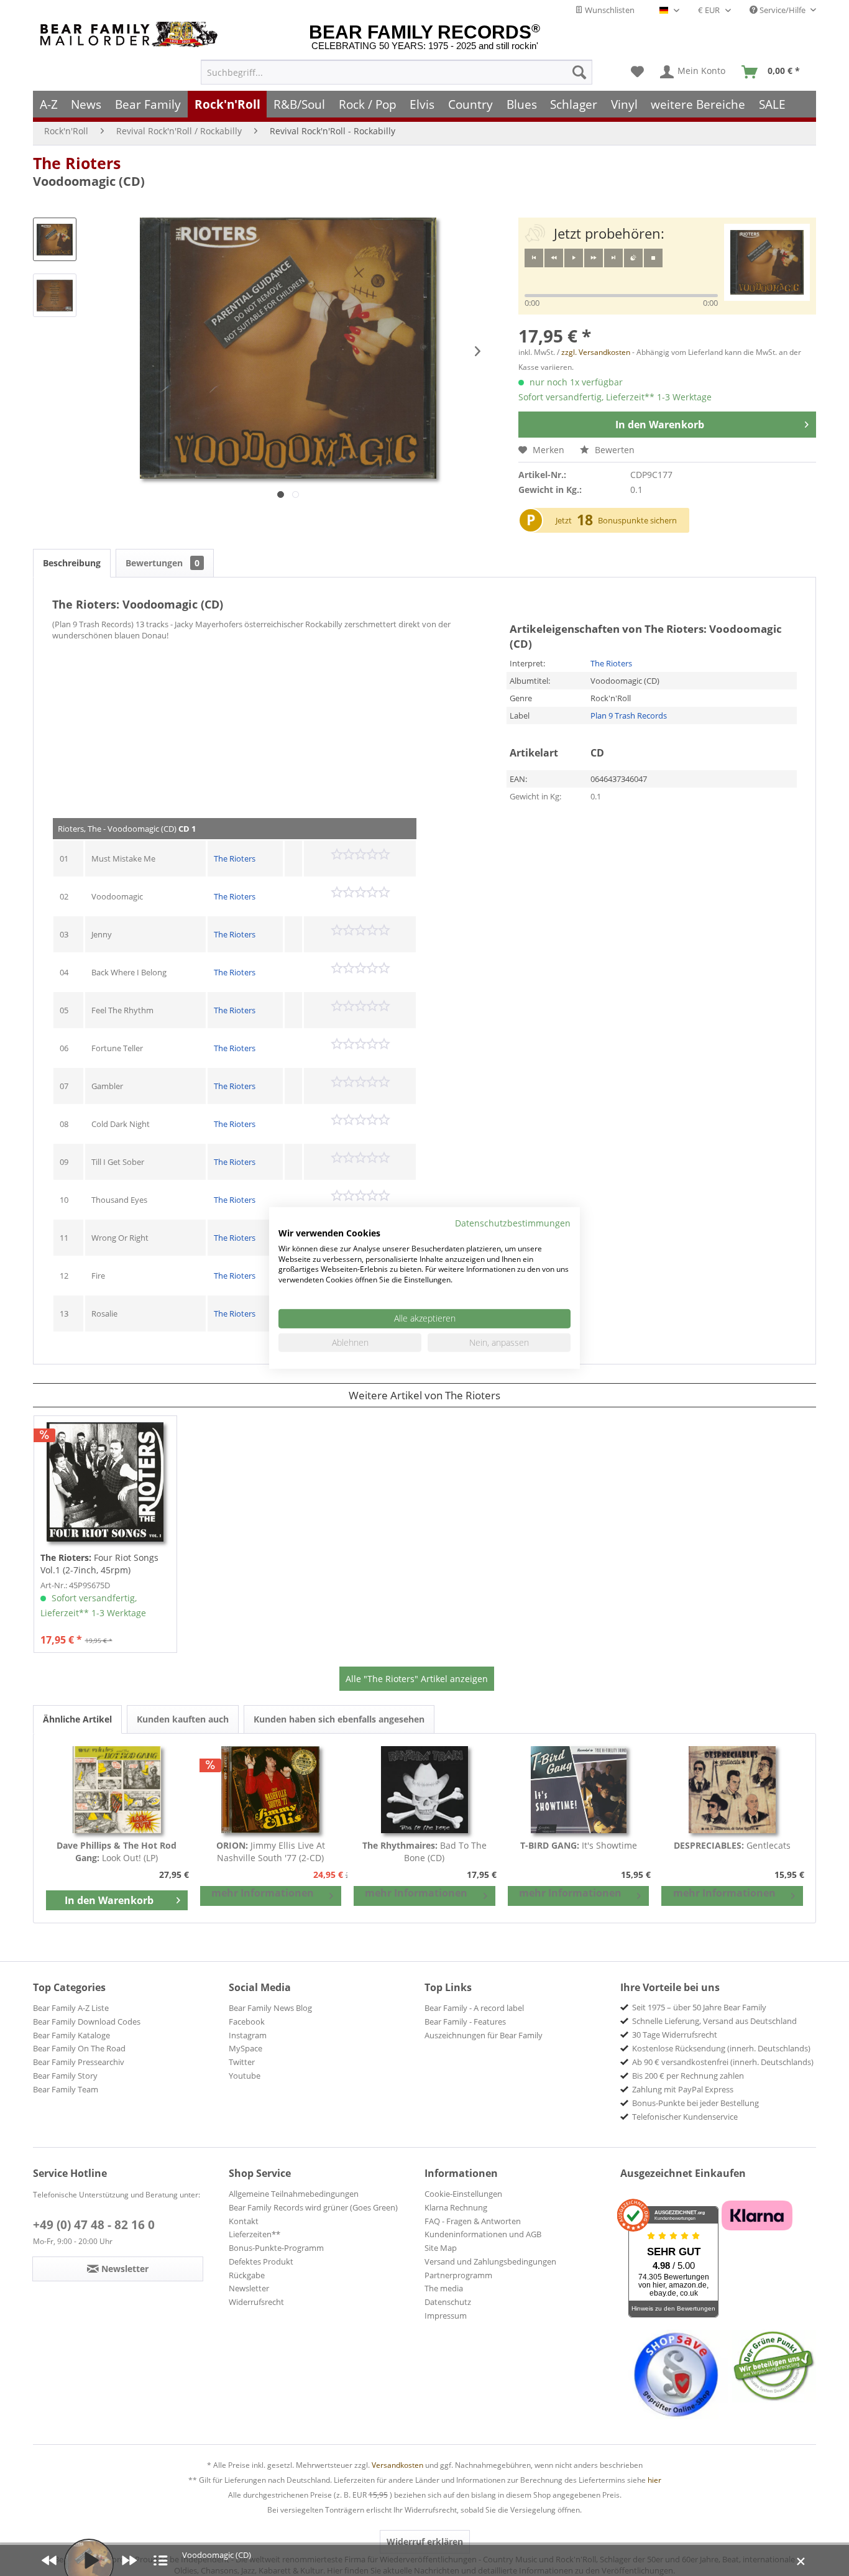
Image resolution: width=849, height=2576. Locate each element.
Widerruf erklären (425, 2541)
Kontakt (244, 2221)
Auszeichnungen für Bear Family (484, 2035)
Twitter (242, 2062)
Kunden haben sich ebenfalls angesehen (339, 1719)
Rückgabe (247, 2275)
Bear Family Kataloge (71, 2035)
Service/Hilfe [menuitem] (782, 10)
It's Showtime (579, 1845)
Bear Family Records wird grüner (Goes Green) (313, 2207)
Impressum (446, 2316)
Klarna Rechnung (456, 2207)
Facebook (247, 2022)
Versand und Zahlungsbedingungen (490, 2261)
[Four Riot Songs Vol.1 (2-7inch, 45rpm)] (105, 1482)
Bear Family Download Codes (87, 2022)
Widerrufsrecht (256, 2302)
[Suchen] (579, 72)
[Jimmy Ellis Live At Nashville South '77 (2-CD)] (271, 1790)
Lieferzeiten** (255, 2234)
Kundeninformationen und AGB (483, 2234)
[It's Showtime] (579, 1790)
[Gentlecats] (732, 1790)
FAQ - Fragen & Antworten (473, 2221)
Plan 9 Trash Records (629, 715)
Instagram (248, 2035)
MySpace (246, 2048)
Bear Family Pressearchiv (79, 2062)
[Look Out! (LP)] (117, 1790)
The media (444, 2288)
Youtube (245, 2076)
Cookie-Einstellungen (463, 2194)
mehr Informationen (263, 1893)
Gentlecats (732, 1845)
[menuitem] (397, 72)
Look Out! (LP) (117, 1851)
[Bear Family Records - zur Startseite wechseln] (131, 34)
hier (654, 2480)
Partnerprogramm (458, 2275)
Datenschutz (448, 2302)
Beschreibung (72, 563)
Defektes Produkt (261, 2261)
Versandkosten (397, 2465)
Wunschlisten (609, 10)
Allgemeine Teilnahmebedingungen (294, 2194)
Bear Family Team (66, 2089)
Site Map (441, 2248)
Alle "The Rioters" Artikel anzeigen (417, 1679)
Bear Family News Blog (270, 2008)
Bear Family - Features (465, 2022)
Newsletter (249, 2288)
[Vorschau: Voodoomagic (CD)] (55, 239)
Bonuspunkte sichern (637, 520)
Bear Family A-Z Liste (71, 2008)
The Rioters (77, 163)
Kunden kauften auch (183, 1719)
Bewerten (613, 450)
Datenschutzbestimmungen (513, 1223)
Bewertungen (163, 563)
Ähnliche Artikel (77, 1719)
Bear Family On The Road (79, 2048)
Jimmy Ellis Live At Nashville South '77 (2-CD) (271, 1851)
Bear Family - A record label (474, 2008)
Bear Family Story (65, 2076)
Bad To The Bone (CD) (424, 1851)
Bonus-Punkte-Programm (276, 2248)
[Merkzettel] (637, 72)
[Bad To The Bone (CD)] (424, 1790)
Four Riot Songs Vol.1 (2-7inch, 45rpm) (99, 1564)
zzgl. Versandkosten (596, 352)
